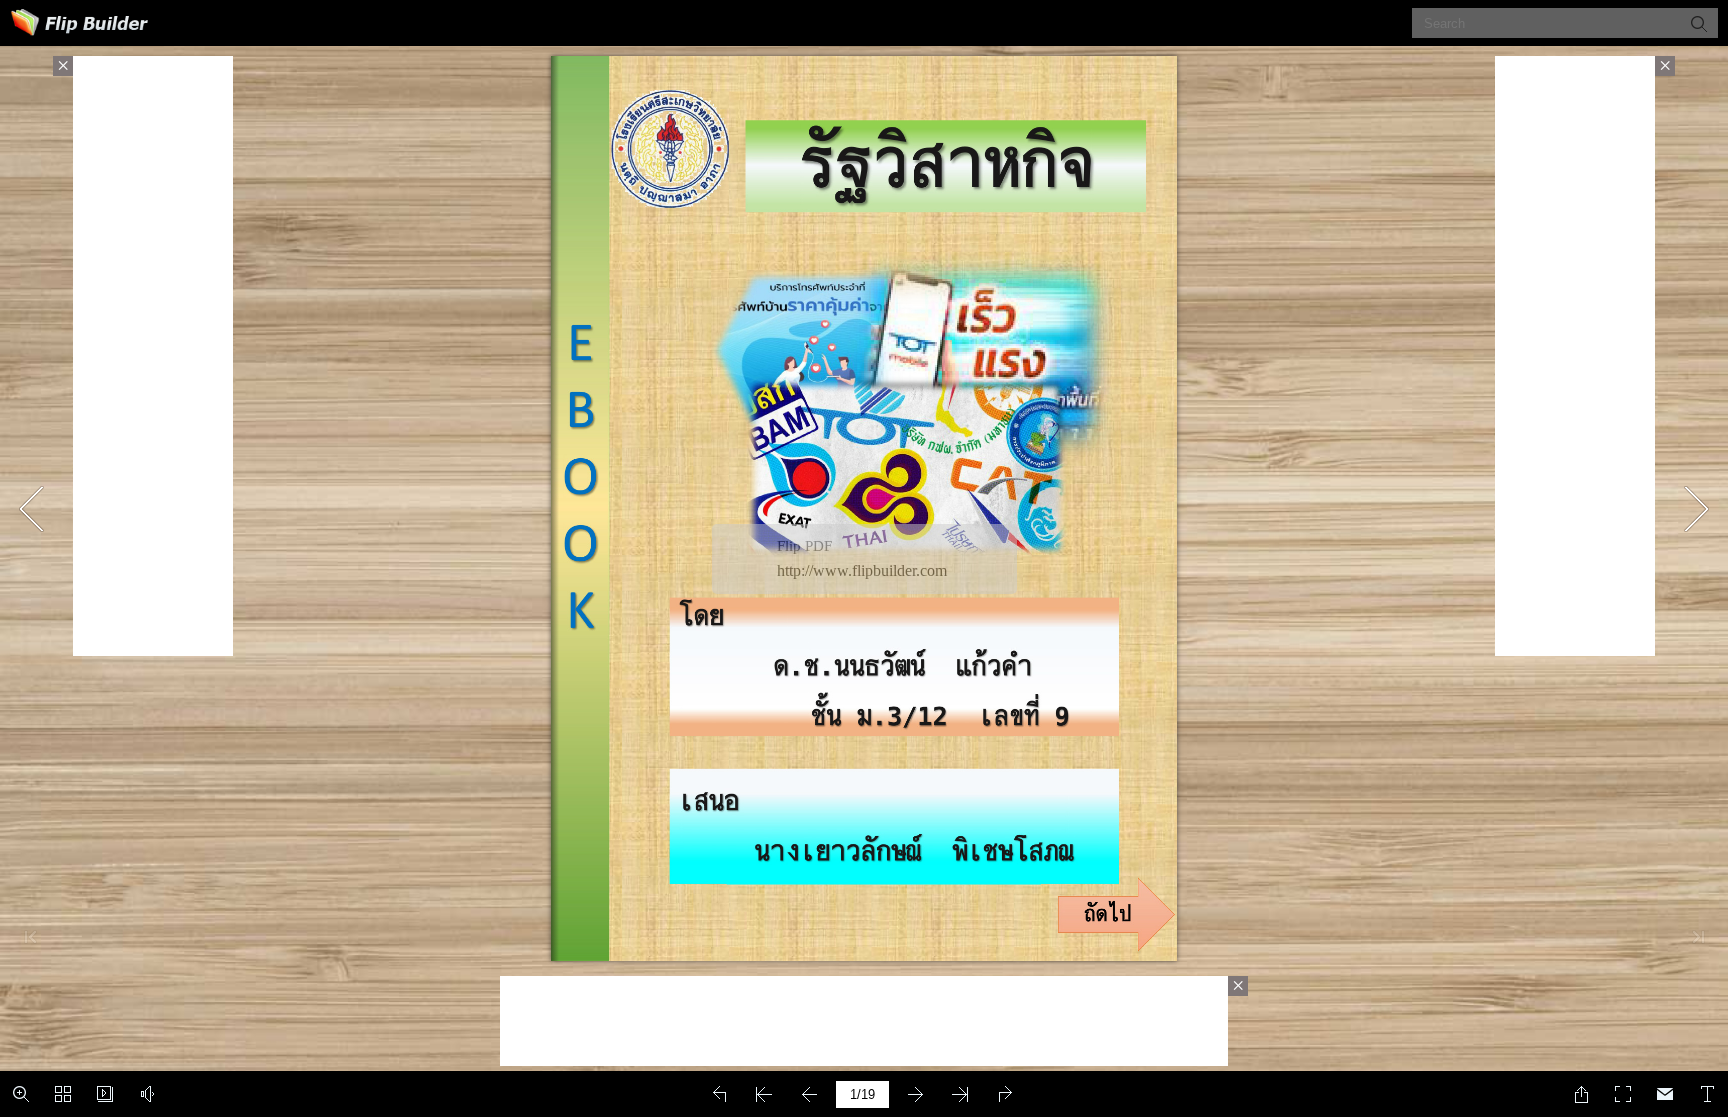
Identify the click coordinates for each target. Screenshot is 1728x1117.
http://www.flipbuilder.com (862, 570)
